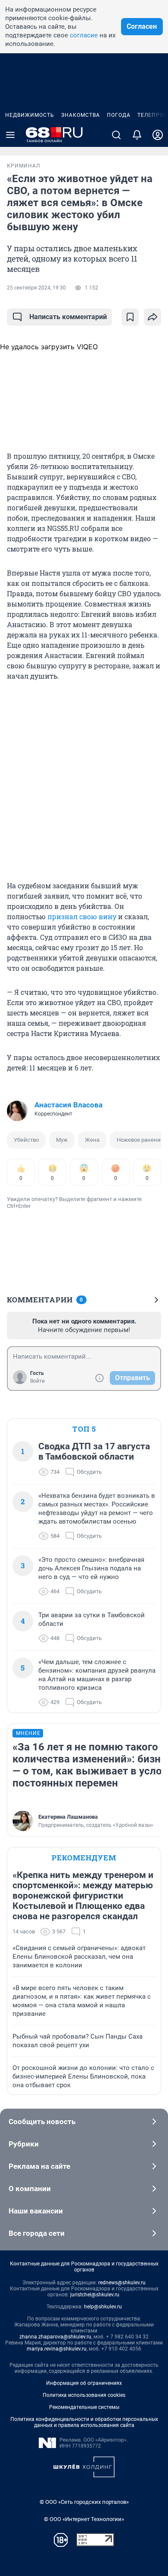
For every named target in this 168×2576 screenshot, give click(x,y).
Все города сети (37, 2233)
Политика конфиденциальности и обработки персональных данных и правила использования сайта (84, 2422)
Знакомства (81, 115)
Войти (37, 1381)
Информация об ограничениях (84, 2383)
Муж (62, 1140)
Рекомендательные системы (84, 2407)
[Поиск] (116, 135)
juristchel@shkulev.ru (95, 2295)
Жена (92, 1140)
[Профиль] (158, 135)
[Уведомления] (137, 135)
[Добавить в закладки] (130, 317)
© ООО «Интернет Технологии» (84, 2519)
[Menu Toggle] (10, 135)
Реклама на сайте (39, 2166)
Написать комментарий (68, 317)
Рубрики (24, 2144)
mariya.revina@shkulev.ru (57, 2349)
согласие (84, 35)
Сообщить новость (42, 2122)
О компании (30, 2189)
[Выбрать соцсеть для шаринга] (152, 317)
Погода (119, 115)
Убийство (26, 1140)
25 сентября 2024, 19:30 (36, 288)
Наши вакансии (36, 2211)
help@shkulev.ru (103, 2307)
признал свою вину (82, 916)
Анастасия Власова (68, 1105)
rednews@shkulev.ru (122, 2283)
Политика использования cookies (84, 2395)
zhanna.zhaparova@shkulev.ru (55, 2337)
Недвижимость (30, 115)
